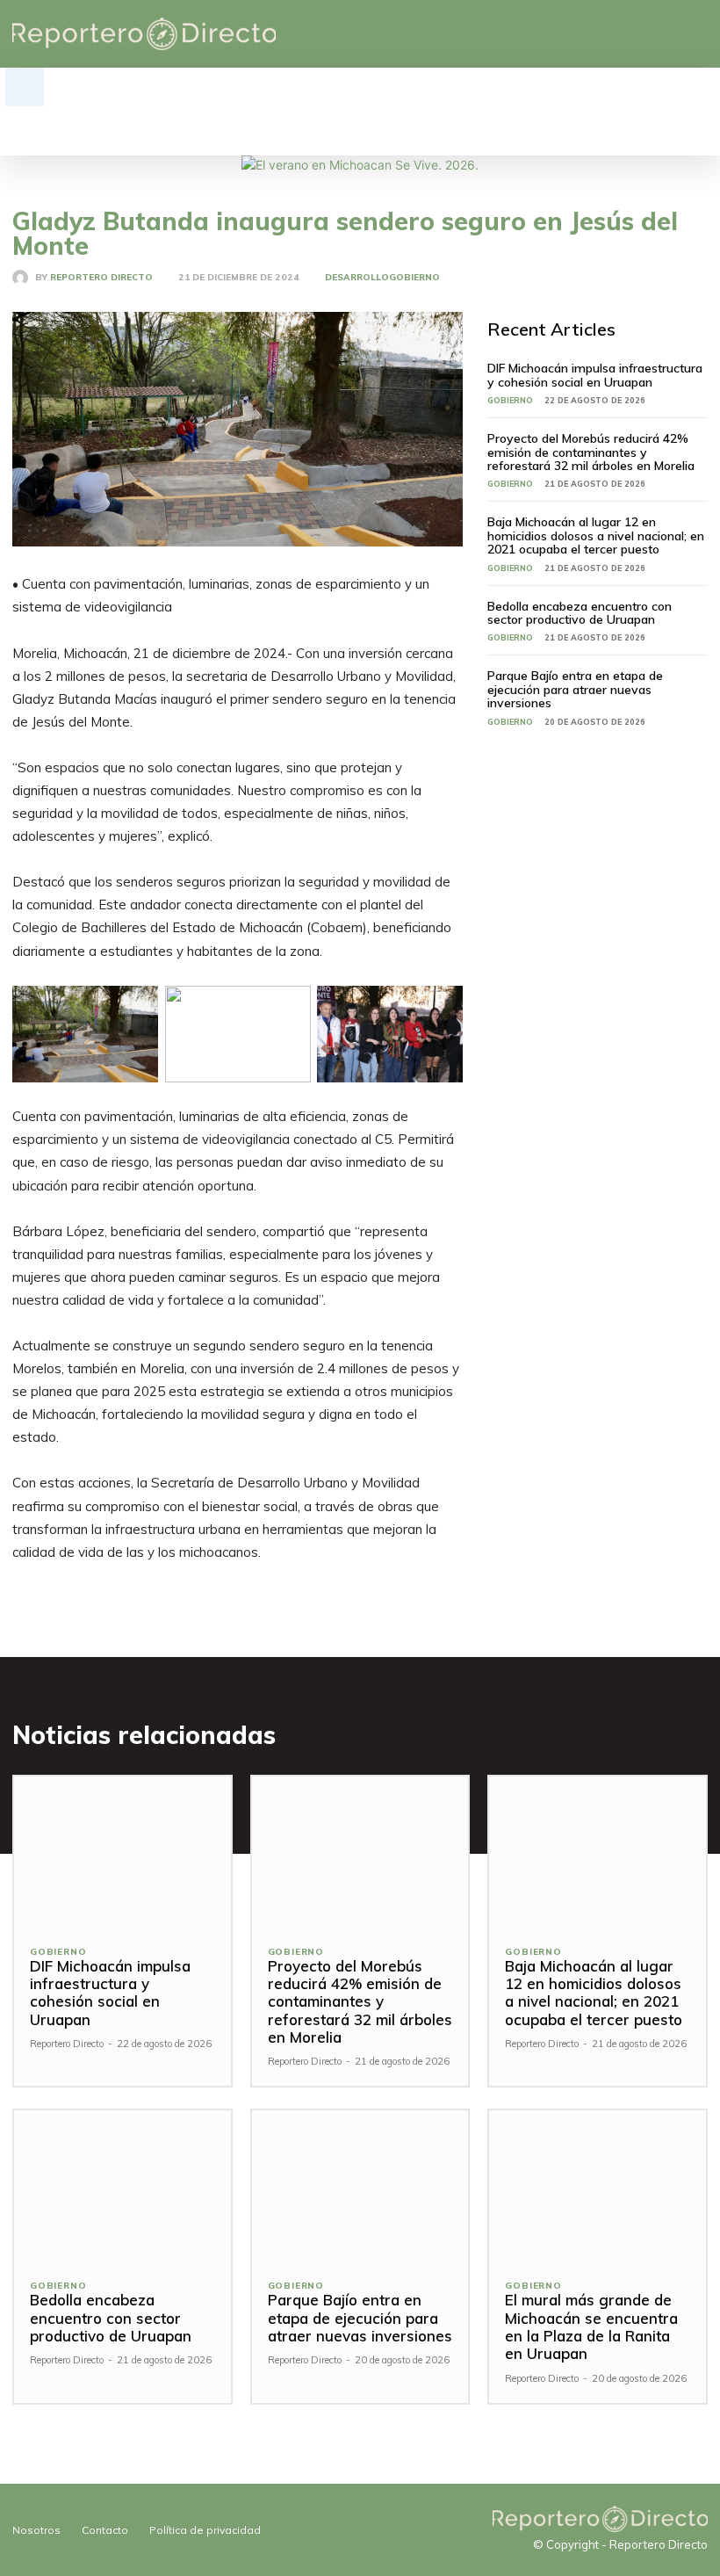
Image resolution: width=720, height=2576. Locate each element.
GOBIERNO (414, 278)
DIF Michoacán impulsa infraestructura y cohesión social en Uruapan (595, 375)
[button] (25, 87)
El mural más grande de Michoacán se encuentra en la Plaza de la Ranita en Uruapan (591, 2326)
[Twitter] (671, 34)
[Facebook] (617, 34)
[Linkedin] (644, 34)
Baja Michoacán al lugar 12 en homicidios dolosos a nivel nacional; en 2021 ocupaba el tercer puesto (596, 535)
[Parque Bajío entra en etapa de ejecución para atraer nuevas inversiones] (360, 2186)
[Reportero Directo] (24, 278)
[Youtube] (698, 34)
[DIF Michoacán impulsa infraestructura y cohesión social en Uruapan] (122, 1852)
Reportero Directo (101, 278)
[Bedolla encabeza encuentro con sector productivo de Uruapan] (122, 2186)
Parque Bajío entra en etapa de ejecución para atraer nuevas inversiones (575, 689)
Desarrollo (357, 278)
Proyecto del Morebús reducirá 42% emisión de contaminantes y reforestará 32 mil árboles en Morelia (591, 452)
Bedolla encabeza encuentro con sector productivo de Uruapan (580, 613)
